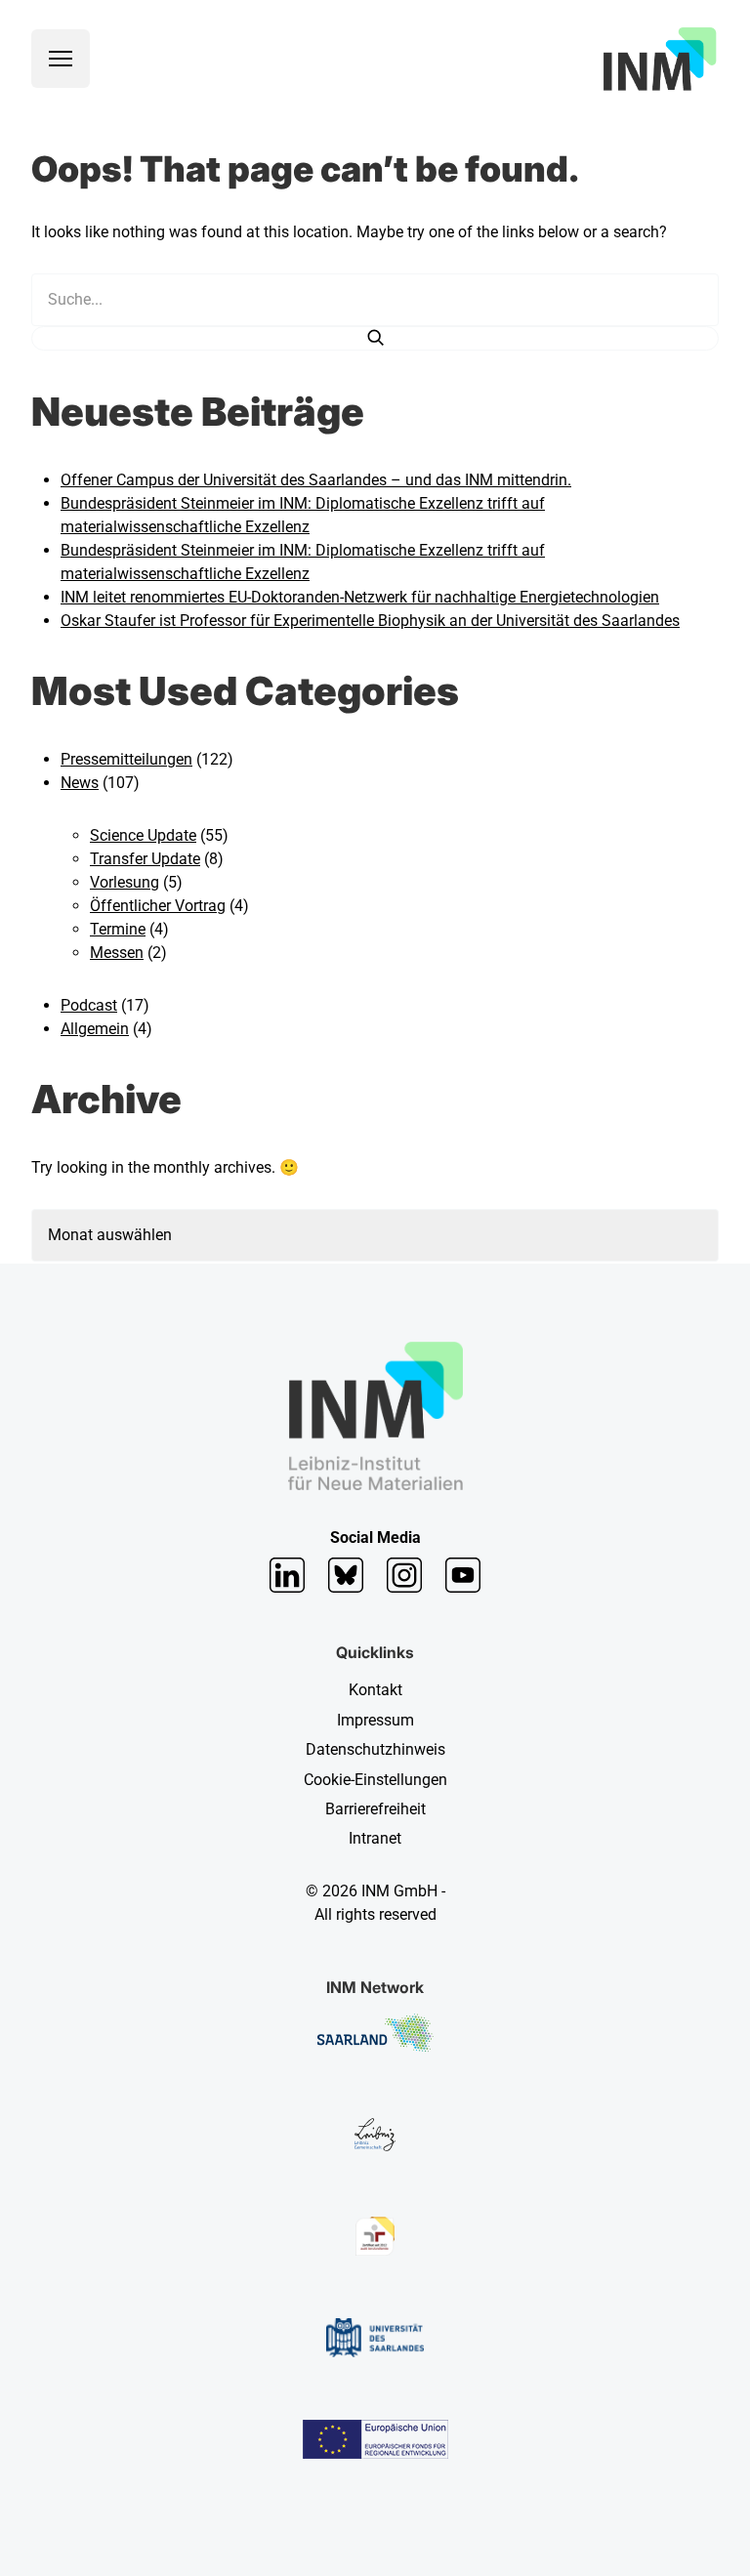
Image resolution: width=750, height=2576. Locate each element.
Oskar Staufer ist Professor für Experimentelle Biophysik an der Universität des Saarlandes (370, 621)
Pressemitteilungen (126, 759)
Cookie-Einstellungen (375, 1780)
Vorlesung (125, 882)
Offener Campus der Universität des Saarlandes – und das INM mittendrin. (316, 480)
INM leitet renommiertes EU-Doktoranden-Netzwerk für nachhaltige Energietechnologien (360, 597)
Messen (117, 953)
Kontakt (375, 1690)
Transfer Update (145, 859)
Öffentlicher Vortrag (158, 906)
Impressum (375, 1720)
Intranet (375, 1838)
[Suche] (375, 338)
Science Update (143, 835)
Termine (118, 929)
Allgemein (95, 1029)
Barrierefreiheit (375, 1809)
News (80, 783)
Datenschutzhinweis (375, 1749)
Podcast (89, 1005)
